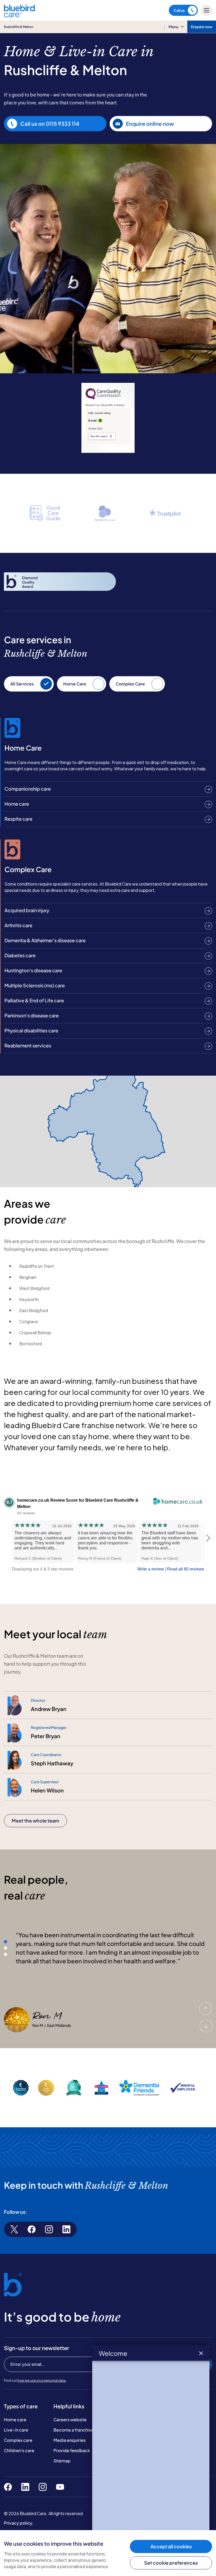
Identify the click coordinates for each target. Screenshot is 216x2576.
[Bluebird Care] (19, 15)
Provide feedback (72, 2450)
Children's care (19, 2450)
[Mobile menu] (207, 10)
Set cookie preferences (171, 2563)
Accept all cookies (171, 2546)
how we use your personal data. (42, 2381)
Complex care (18, 2440)
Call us (179, 10)
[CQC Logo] (103, 398)
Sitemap (62, 2461)
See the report (99, 436)
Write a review (151, 1569)
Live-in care (16, 2430)
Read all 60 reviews (186, 1569)
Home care (15, 2420)
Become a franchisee (75, 2430)
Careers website (70, 2420)
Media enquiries (70, 2440)
